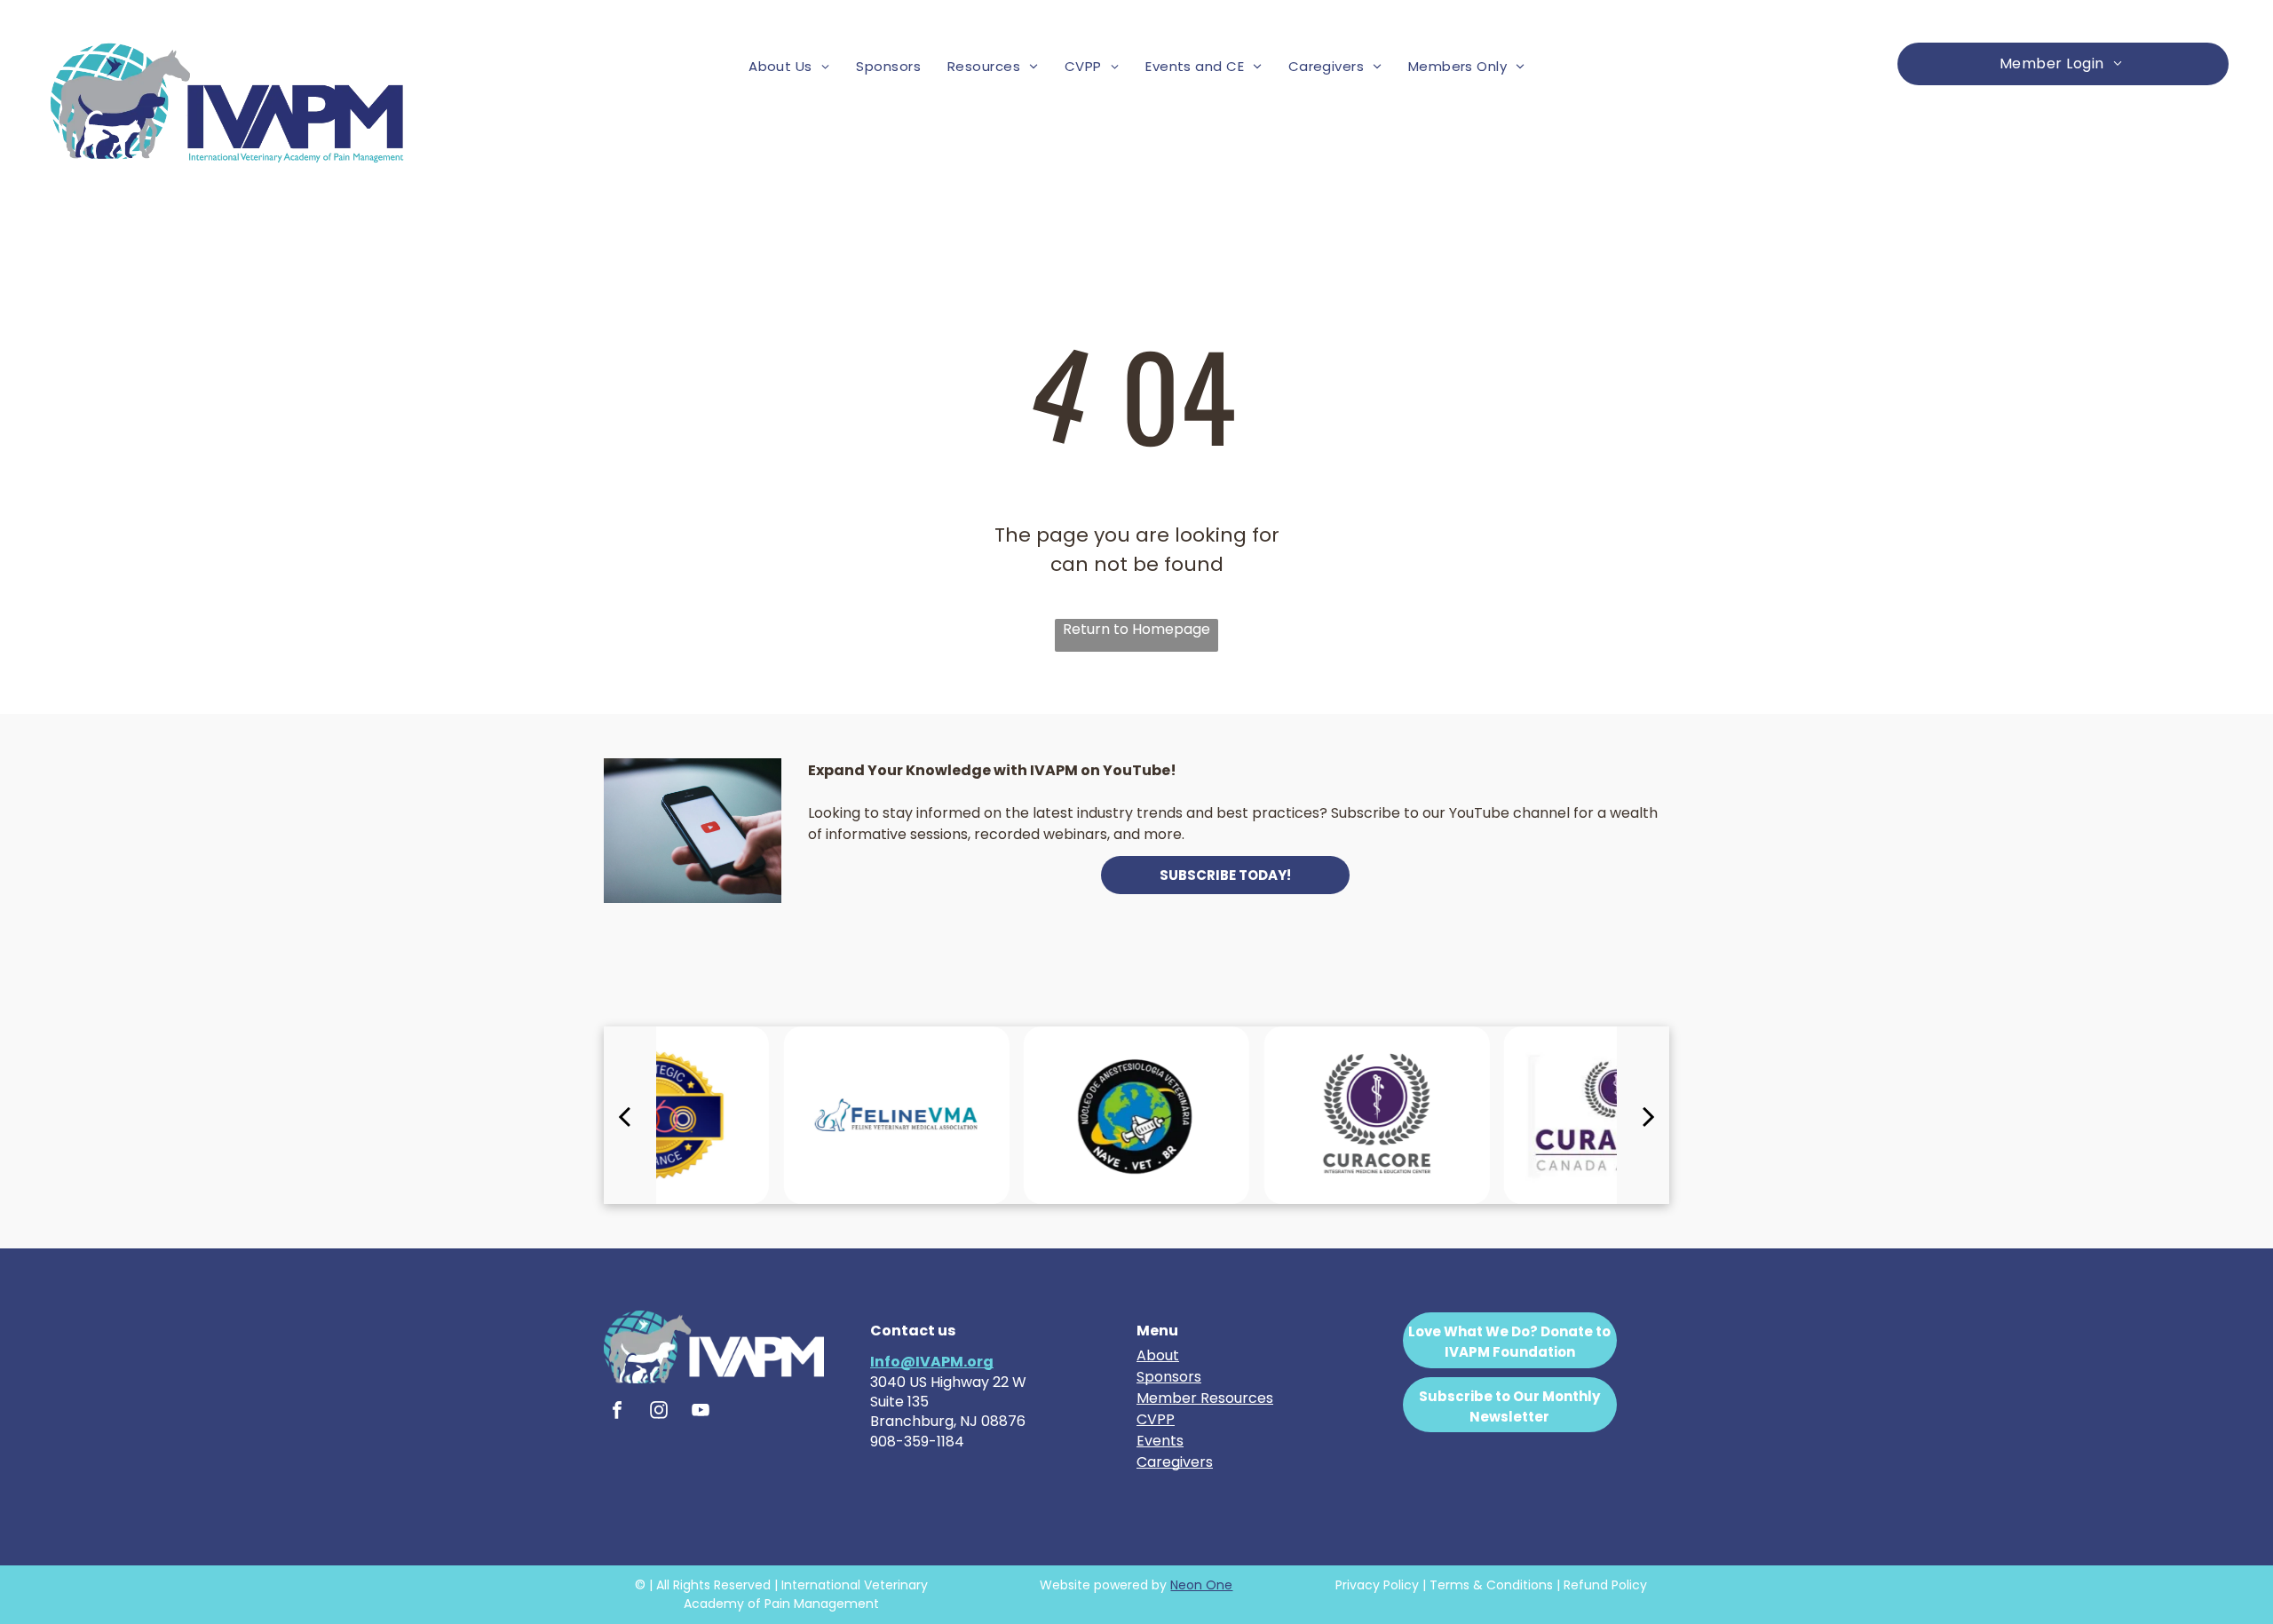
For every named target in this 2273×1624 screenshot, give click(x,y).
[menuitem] (789, 67)
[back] (624, 1115)
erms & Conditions (1495, 1585)
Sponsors (1169, 1377)
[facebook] (617, 1412)
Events (1160, 1441)
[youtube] (701, 1412)
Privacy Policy (1377, 1585)
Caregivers (1175, 1462)
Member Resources (1205, 1398)
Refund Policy (1605, 1585)
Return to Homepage (1136, 629)
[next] (1649, 1115)
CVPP (1156, 1419)
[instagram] (659, 1412)
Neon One (1201, 1585)
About (1158, 1355)
